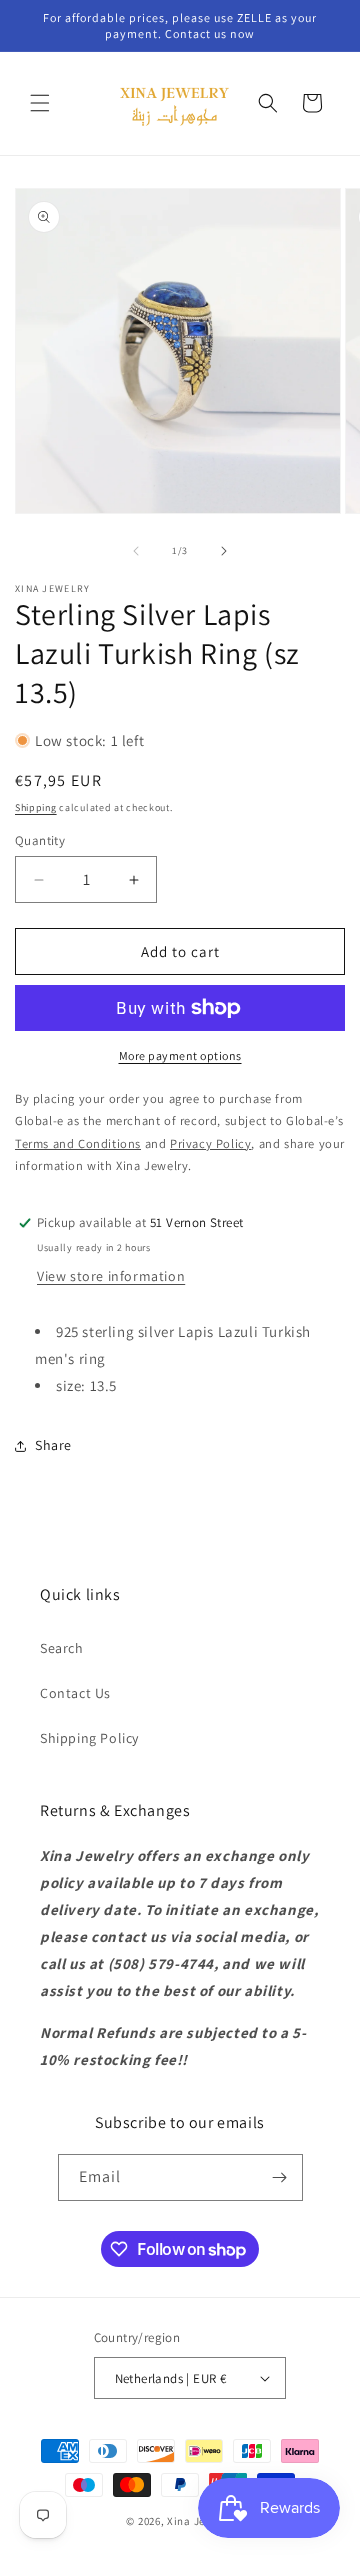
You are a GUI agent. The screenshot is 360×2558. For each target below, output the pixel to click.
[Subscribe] (280, 2177)
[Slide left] (136, 551)
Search (62, 1648)
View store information (111, 1276)
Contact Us (75, 1693)
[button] (40, 103)
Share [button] (53, 1445)
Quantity (40, 840)
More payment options (180, 1055)
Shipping (36, 807)
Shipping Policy (89, 1738)
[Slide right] (224, 551)
